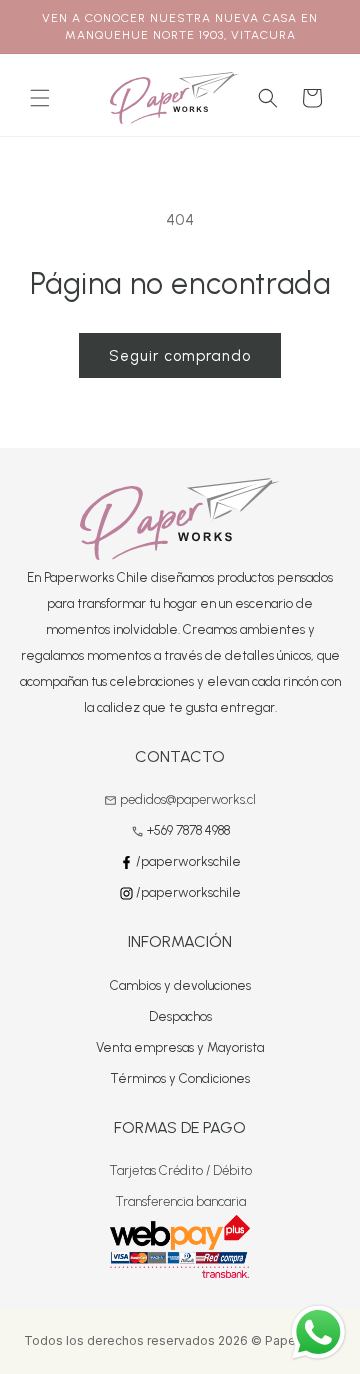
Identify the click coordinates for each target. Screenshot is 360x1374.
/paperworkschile (187, 861)
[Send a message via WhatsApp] (318, 1332)
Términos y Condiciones (180, 1078)
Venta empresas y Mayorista (180, 1047)
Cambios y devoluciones (180, 985)
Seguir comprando (180, 356)
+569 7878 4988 (188, 830)
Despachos (180, 1016)
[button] (40, 98)
